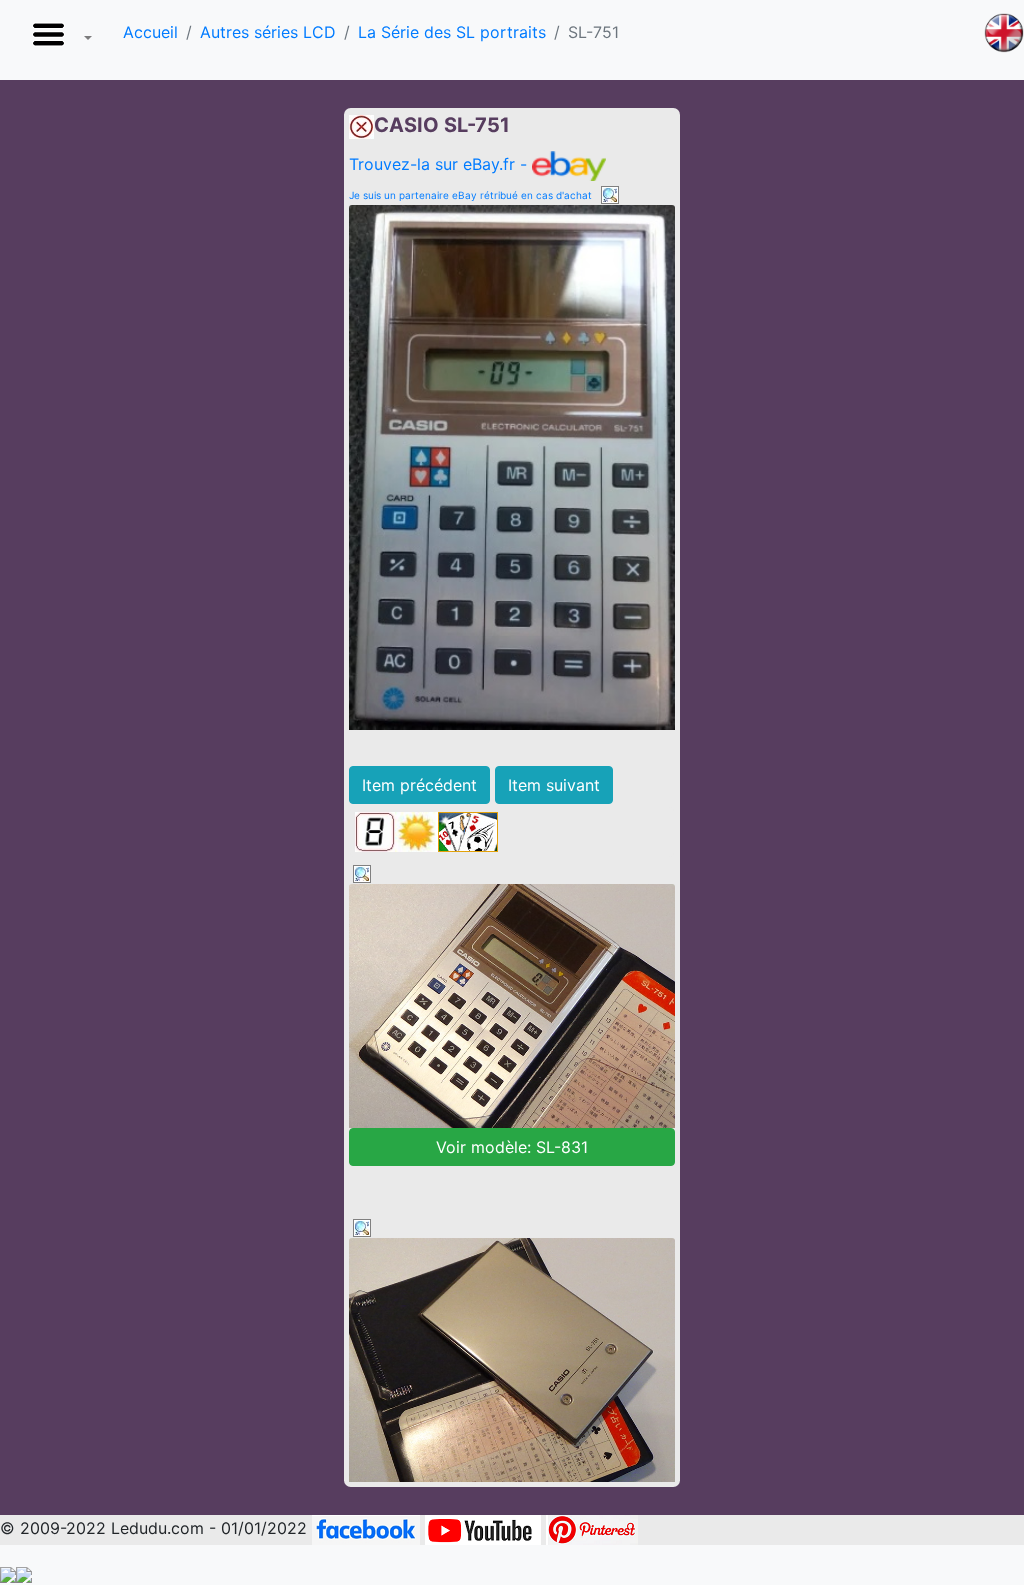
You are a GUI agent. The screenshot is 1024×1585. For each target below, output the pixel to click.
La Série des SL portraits (452, 32)
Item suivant (554, 785)
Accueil (150, 32)
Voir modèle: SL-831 (512, 1147)
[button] (58, 40)
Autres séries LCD (268, 32)
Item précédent (419, 785)
